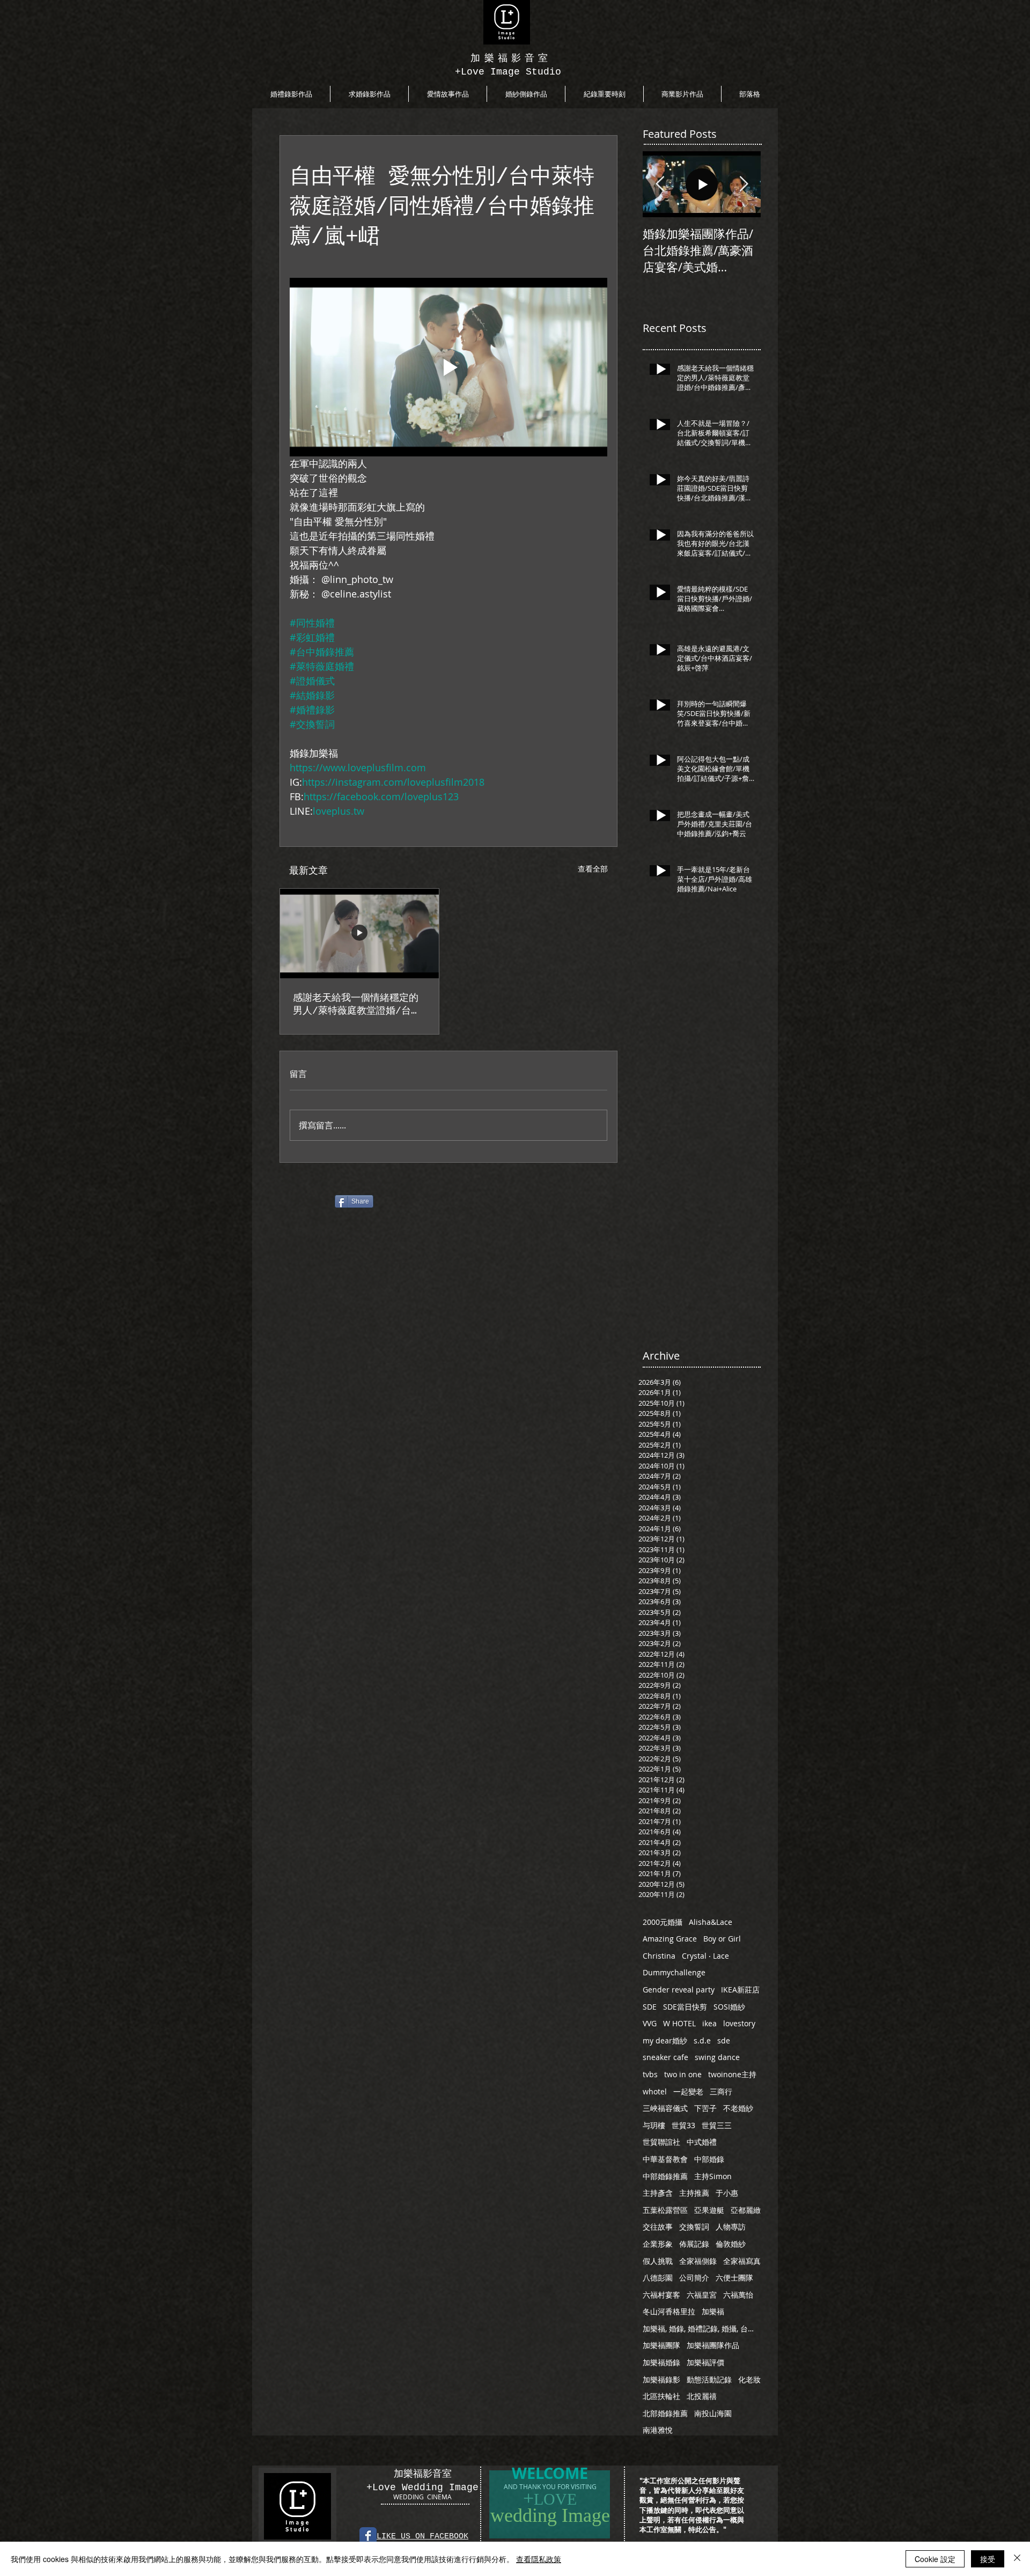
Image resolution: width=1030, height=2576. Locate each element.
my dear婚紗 (665, 2040)
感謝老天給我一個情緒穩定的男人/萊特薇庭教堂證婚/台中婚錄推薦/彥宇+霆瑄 (357, 1005)
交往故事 (658, 2227)
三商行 (721, 2091)
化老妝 (749, 2379)
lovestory (739, 2023)
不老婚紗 (738, 2108)
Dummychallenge (674, 1972)
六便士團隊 (734, 2278)
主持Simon (713, 2176)
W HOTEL (679, 2023)
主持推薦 (694, 2193)
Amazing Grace (670, 1939)
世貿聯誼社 (661, 2142)
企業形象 (658, 2244)
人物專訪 (731, 2227)
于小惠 (727, 2193)
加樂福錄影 (661, 2379)
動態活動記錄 (709, 2379)
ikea (709, 2023)
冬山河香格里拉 (669, 2311)
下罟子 (705, 2108)
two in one (683, 2074)
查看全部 (593, 869)
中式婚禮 (702, 2142)
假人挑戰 (658, 2261)
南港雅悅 (658, 2430)
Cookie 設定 (935, 2559)
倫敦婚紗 (731, 2244)
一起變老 (688, 2091)
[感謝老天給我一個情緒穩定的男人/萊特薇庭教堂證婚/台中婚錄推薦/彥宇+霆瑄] (359, 933)
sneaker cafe (665, 2057)
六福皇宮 (702, 2295)
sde (724, 2040)
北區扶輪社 (661, 2396)
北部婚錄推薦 (665, 2413)
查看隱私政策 (539, 2559)
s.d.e (702, 2040)
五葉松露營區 (665, 2210)
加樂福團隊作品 (713, 2345)
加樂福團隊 (661, 2345)
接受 (988, 2559)
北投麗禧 (702, 2396)
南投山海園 (713, 2413)
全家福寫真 (742, 2261)
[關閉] (1017, 2559)
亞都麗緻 (746, 2210)
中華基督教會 (665, 2159)
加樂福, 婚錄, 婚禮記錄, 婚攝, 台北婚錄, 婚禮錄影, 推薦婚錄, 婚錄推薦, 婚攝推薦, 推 (702, 2328)
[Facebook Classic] (368, 2536)
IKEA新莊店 (740, 1990)
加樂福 (713, 2311)
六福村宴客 (661, 2295)
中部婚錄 (709, 2159)
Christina (659, 1956)
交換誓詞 (694, 2227)
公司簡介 (694, 2278)
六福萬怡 (738, 2295)
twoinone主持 (732, 2074)
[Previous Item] (660, 184)
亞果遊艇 (709, 2210)
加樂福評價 (705, 2362)
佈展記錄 (694, 2244)
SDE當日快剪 (685, 2007)
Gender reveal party (679, 1990)
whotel (655, 2091)
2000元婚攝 (663, 1922)
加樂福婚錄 (661, 2362)
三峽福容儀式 (665, 2108)
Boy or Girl (722, 1939)
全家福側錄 (698, 2261)
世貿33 (683, 2125)
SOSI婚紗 (729, 2007)
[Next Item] (744, 184)
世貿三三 (717, 2125)
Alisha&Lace (711, 1922)
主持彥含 (658, 2193)
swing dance (717, 2057)
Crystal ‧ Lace (705, 1956)
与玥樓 (654, 2125)
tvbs (650, 2074)
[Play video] (448, 367)
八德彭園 (658, 2278)
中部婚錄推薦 (665, 2176)
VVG (650, 2023)
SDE (650, 2007)
